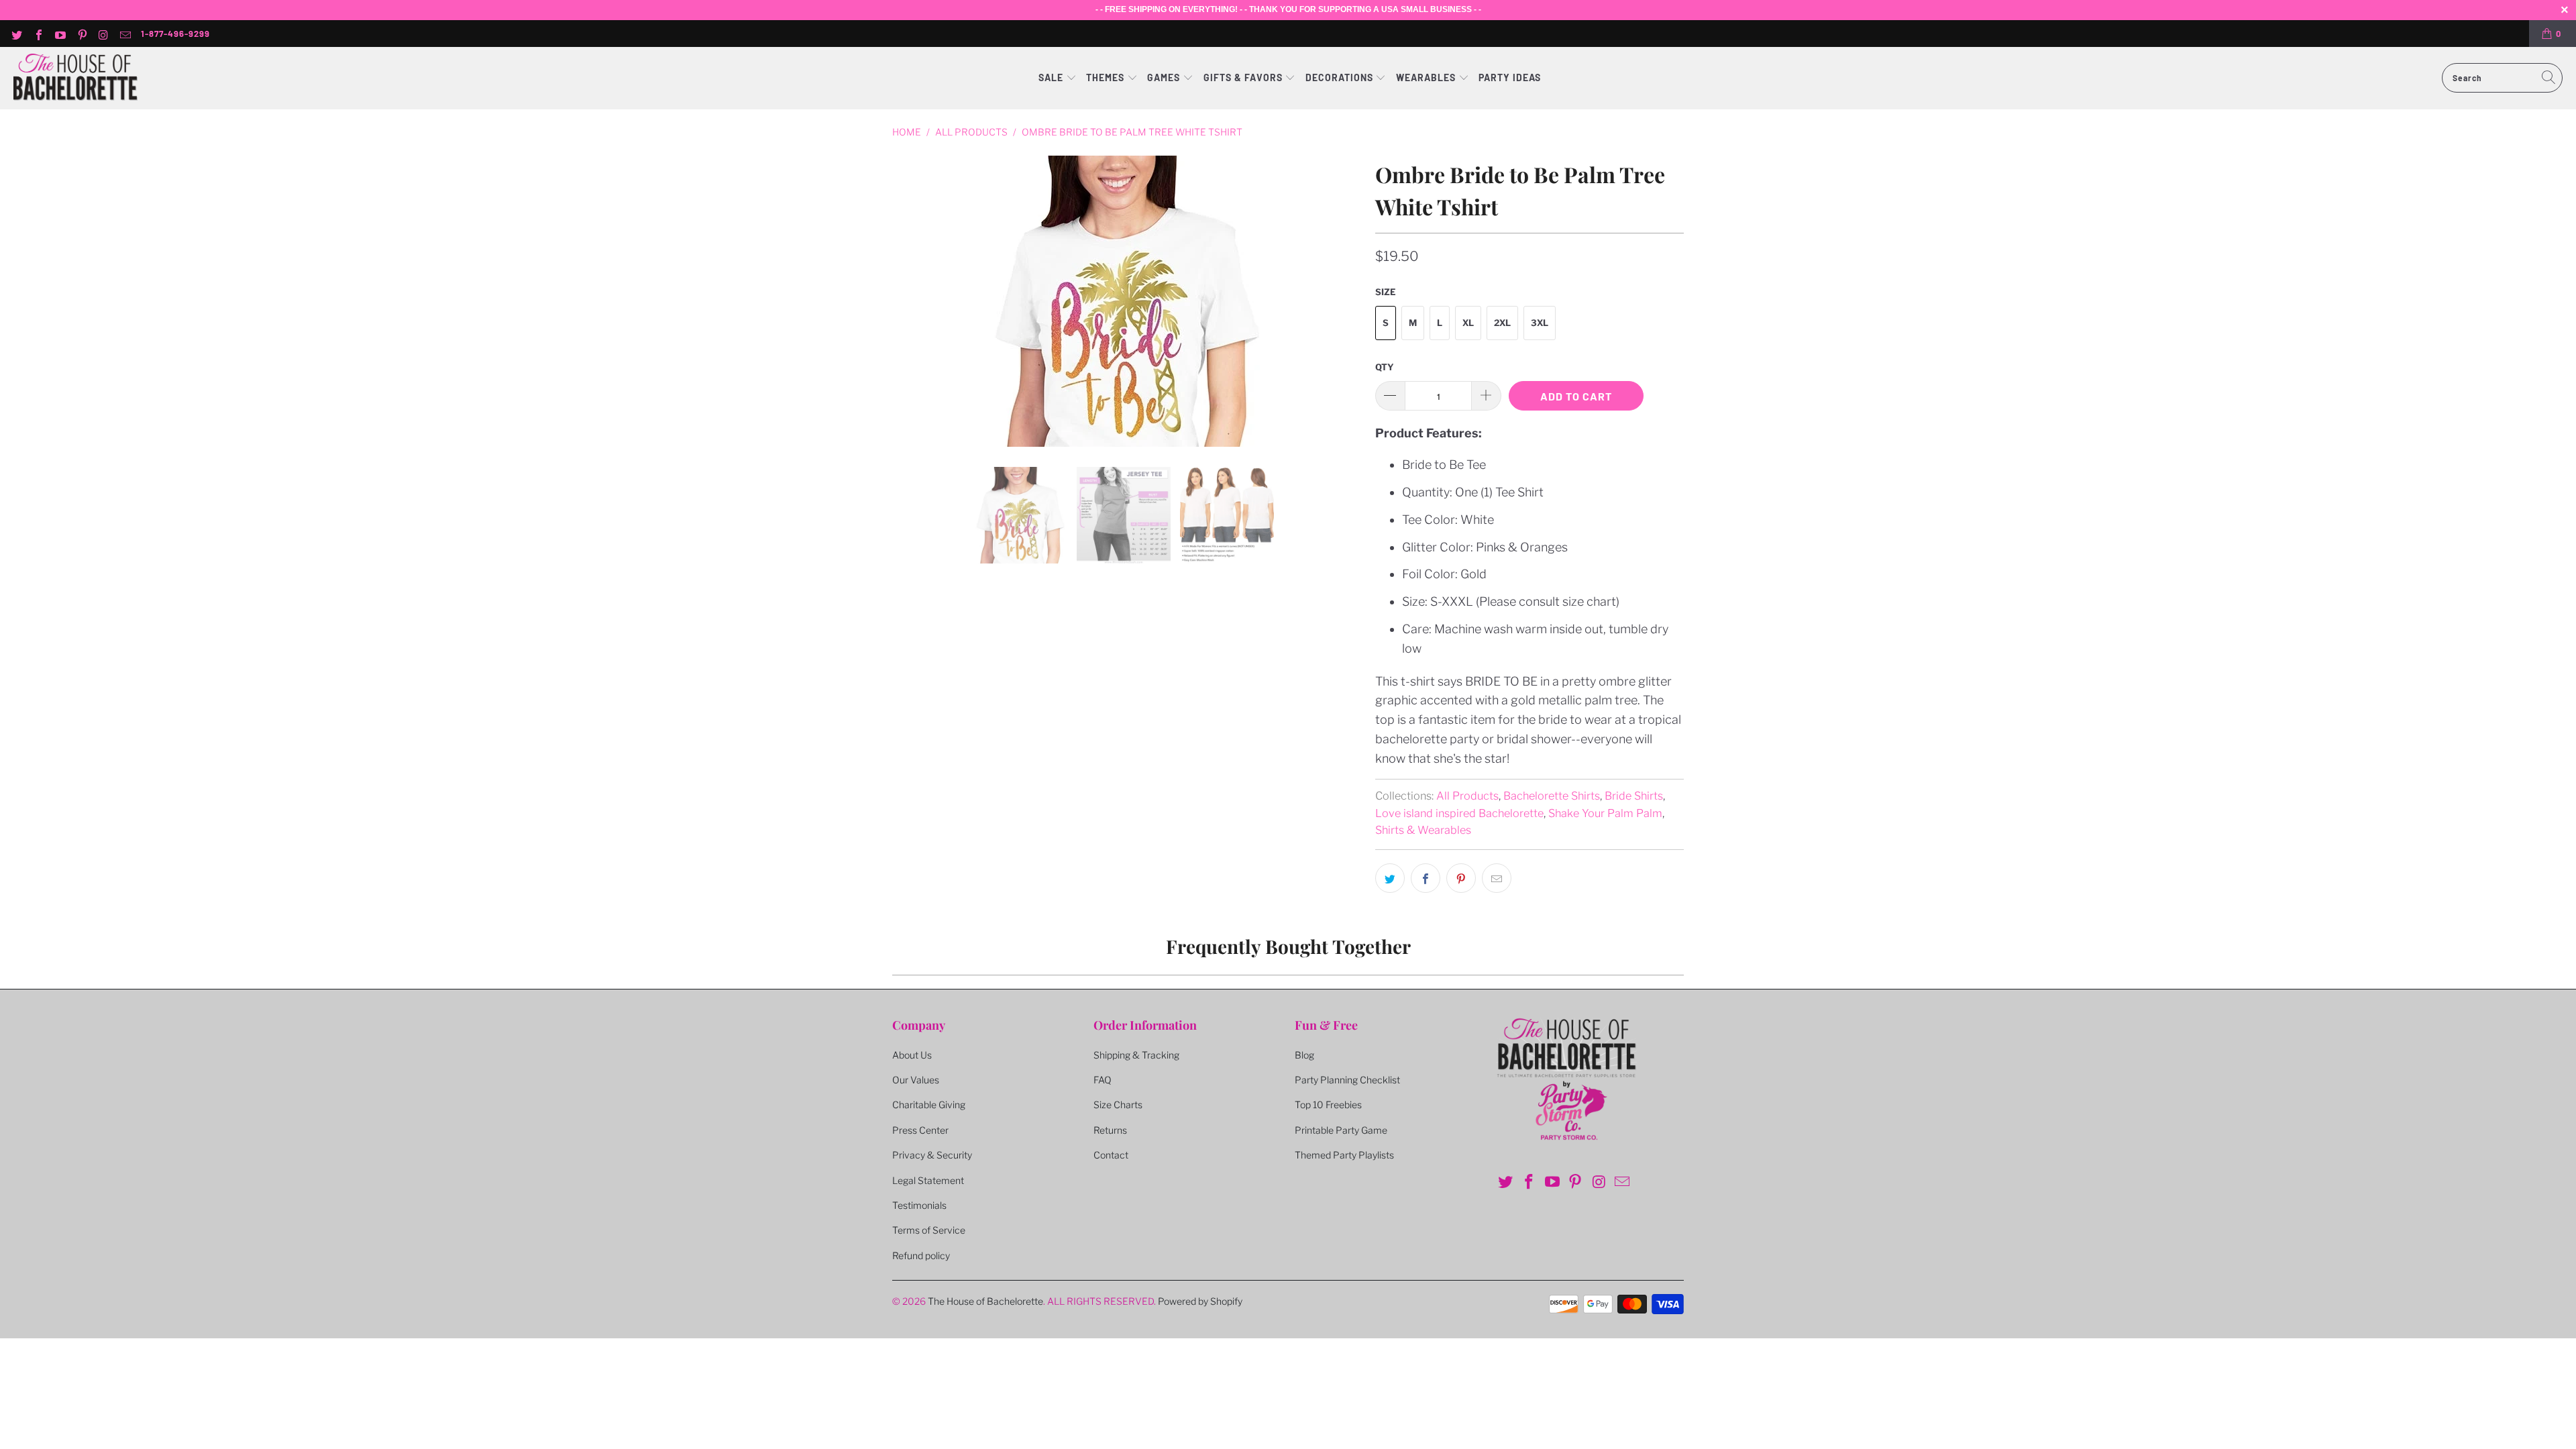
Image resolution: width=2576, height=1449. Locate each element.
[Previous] (905, 301)
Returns (1110, 1130)
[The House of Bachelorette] (75, 78)
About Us (912, 1055)
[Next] (1349, 301)
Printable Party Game (1341, 1130)
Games (1165, 77)
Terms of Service (929, 1230)
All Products (1467, 796)
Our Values (916, 1080)
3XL (1540, 323)
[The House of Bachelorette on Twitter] (16, 34)
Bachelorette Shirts (1552, 796)
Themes (1107, 77)
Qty (1385, 367)
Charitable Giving (929, 1105)
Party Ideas (1510, 77)
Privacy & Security (932, 1155)
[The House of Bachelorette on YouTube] (60, 34)
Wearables (1426, 77)
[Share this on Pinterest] (1461, 878)
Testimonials (919, 1205)
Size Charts (1118, 1105)
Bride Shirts (1634, 796)
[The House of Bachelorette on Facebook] (38, 34)
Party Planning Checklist (1347, 1080)
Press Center (920, 1130)
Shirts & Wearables (1423, 830)
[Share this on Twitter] (1390, 878)
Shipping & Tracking (1136, 1055)
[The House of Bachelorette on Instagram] (103, 34)
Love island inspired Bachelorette (1459, 813)
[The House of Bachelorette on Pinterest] (81, 34)
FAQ (1103, 1080)
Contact (1111, 1155)
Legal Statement (928, 1180)
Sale (1052, 77)
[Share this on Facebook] (1426, 878)
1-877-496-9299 (175, 34)
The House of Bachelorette (985, 1301)
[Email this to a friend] (1497, 878)
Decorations (1341, 77)
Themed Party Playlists (1344, 1155)
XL (1468, 323)
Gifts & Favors (1243, 77)
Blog (1304, 1055)
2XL (1502, 323)
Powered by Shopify (1200, 1301)
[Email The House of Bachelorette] (125, 34)
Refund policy (921, 1255)
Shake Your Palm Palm (1605, 813)
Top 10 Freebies (1328, 1105)
